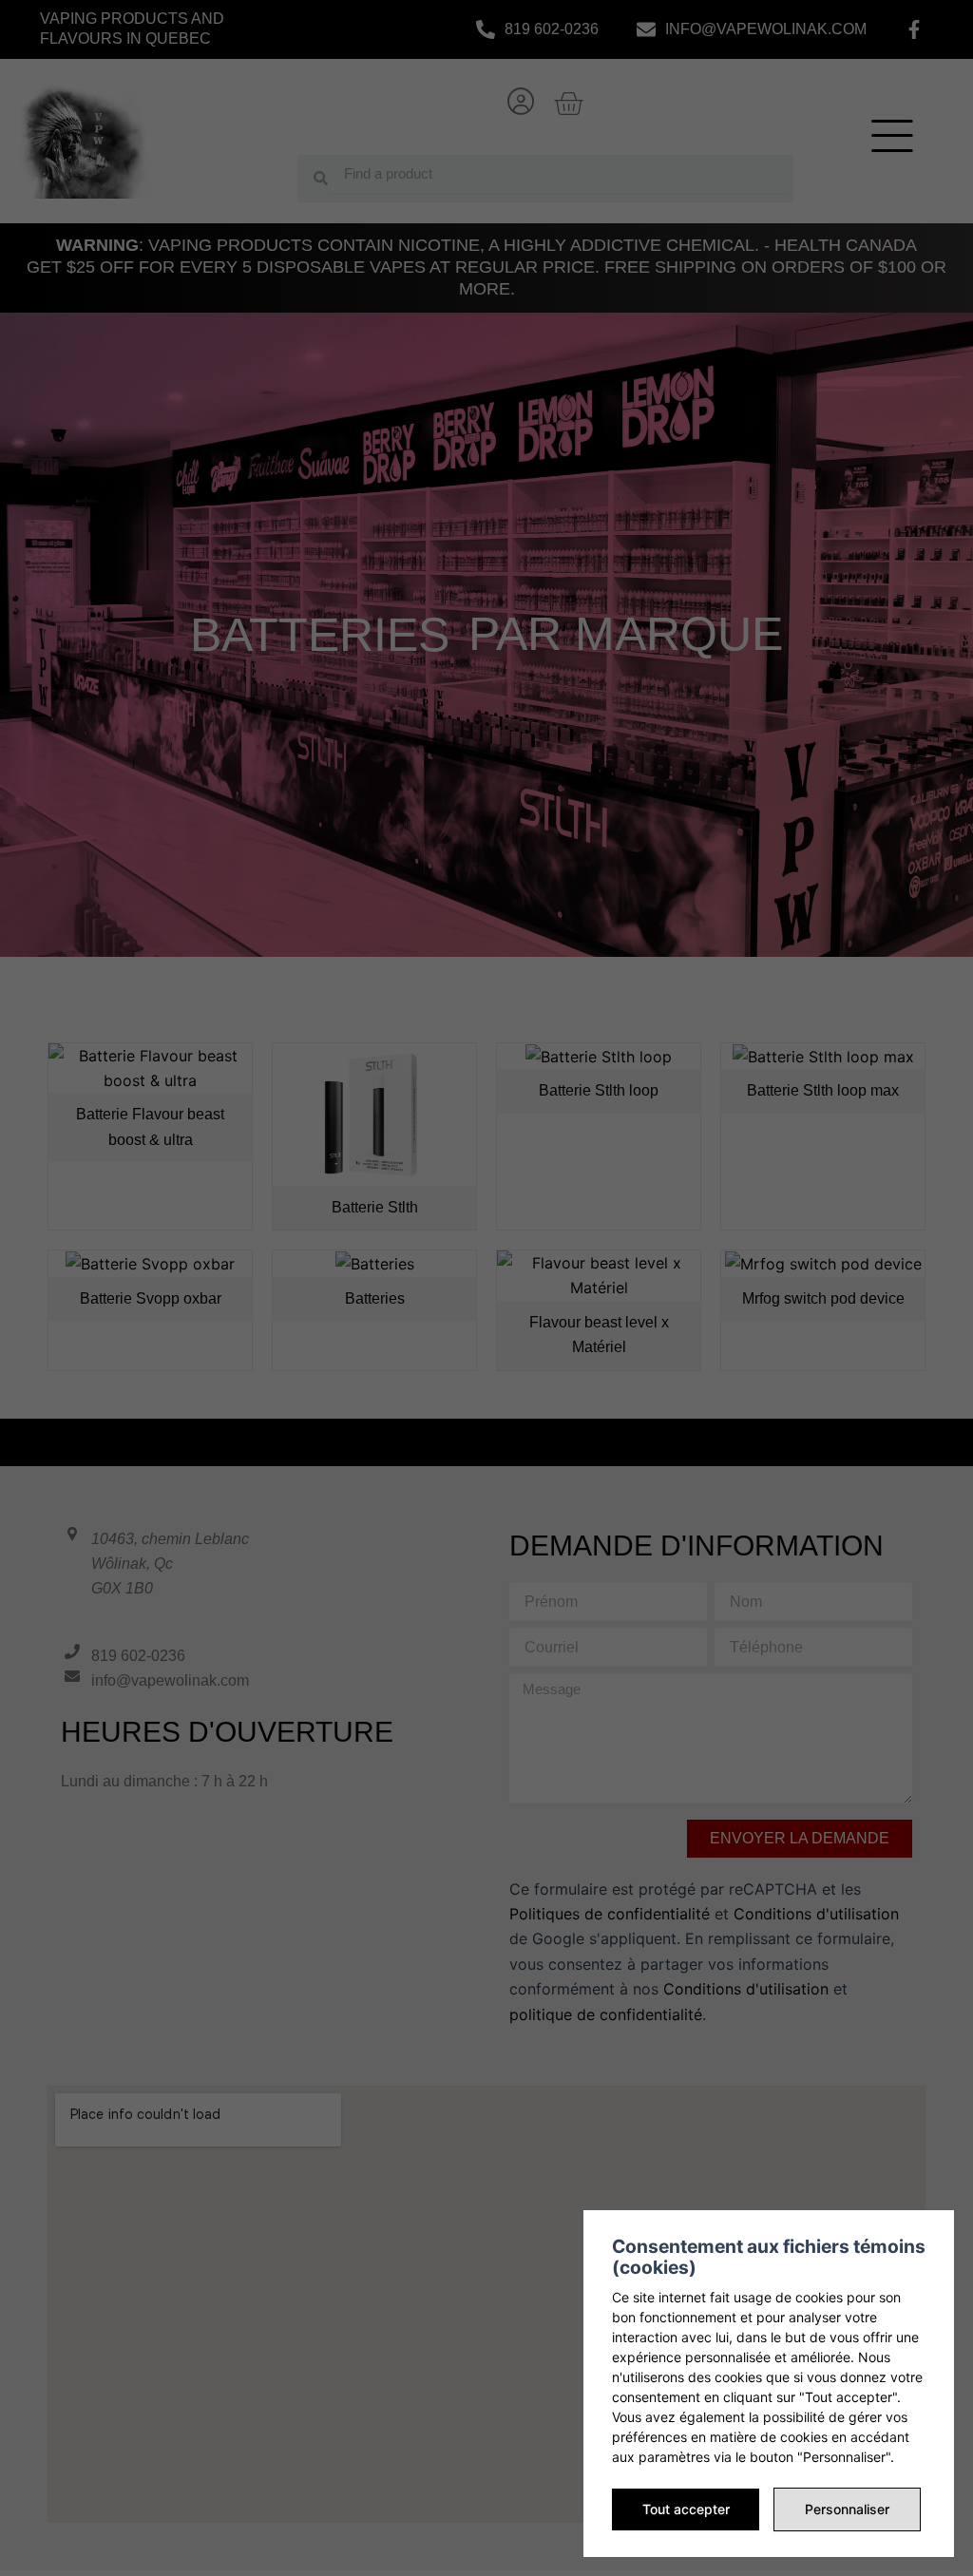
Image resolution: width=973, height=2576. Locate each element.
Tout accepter (686, 2509)
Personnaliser (847, 2509)
